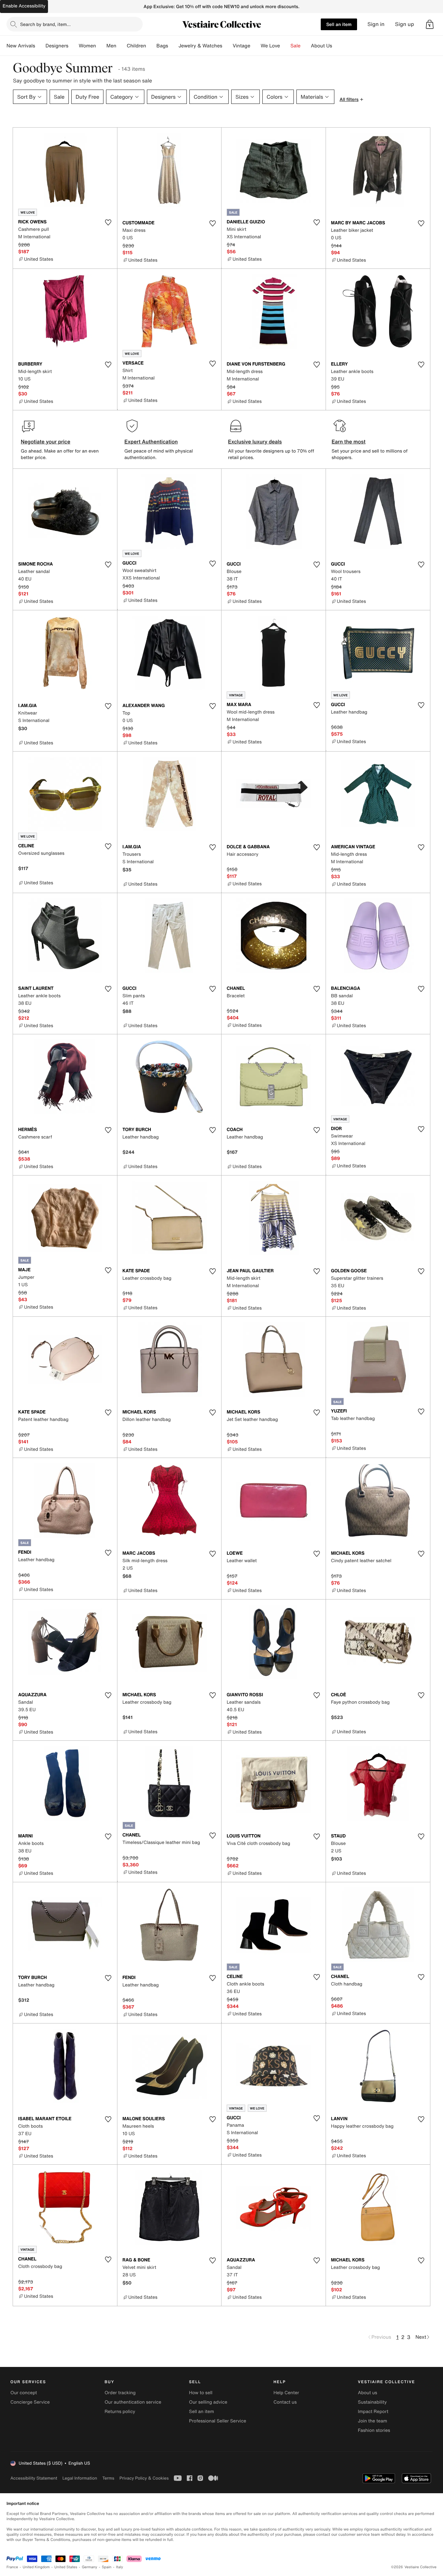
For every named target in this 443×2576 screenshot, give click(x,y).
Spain (107, 2567)
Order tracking (120, 2393)
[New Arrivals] (40, 46)
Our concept (24, 2393)
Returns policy (120, 2412)
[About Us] (337, 46)
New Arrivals (21, 46)
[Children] (151, 46)
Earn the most (349, 442)
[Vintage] (256, 46)
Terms (108, 2478)
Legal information (80, 2478)
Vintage (241, 46)
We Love (270, 46)
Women (87, 46)
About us (368, 2393)
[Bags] (173, 46)
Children (137, 46)
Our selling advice (208, 2402)
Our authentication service (133, 2402)
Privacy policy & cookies (144, 2478)
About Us (322, 46)
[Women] (101, 46)
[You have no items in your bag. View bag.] (430, 24)
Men (111, 46)
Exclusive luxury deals (255, 442)
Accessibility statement (34, 2478)
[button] (430, 24)
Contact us (285, 2402)
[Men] (122, 46)
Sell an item (339, 24)
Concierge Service (30, 2402)
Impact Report (373, 2412)
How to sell (201, 2393)
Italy (120, 2567)
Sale (296, 46)
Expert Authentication (151, 442)
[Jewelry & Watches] (227, 46)
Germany (90, 2567)
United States (66, 2567)
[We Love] (285, 46)
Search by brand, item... (45, 24)
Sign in (376, 24)
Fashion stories (374, 2430)
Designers (57, 46)
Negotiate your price (46, 442)
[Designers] (74, 46)
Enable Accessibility (24, 6)
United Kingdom (36, 2567)
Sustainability (372, 2402)
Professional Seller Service (218, 2421)
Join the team (373, 2421)
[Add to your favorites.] (108, 222)
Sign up (405, 24)
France (12, 2567)
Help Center (286, 2393)
